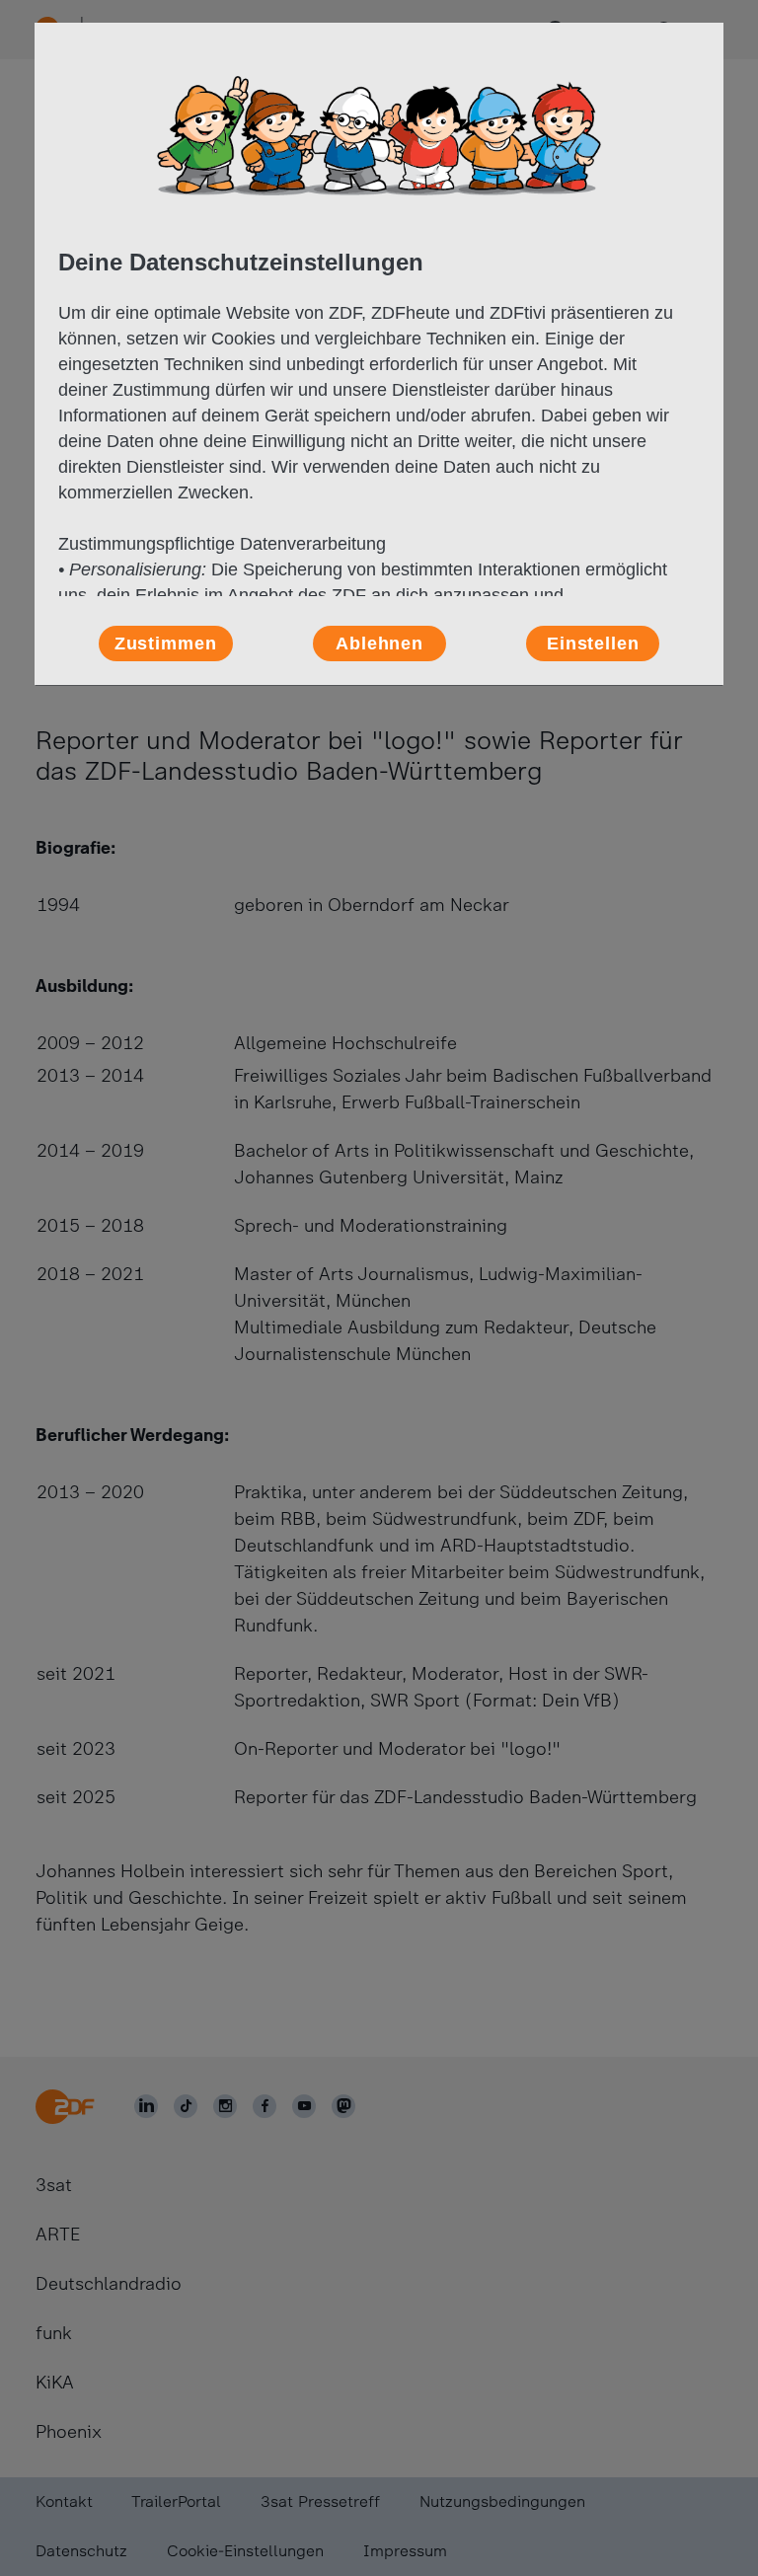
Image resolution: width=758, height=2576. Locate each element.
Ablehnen (379, 644)
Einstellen (593, 644)
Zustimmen (166, 644)
